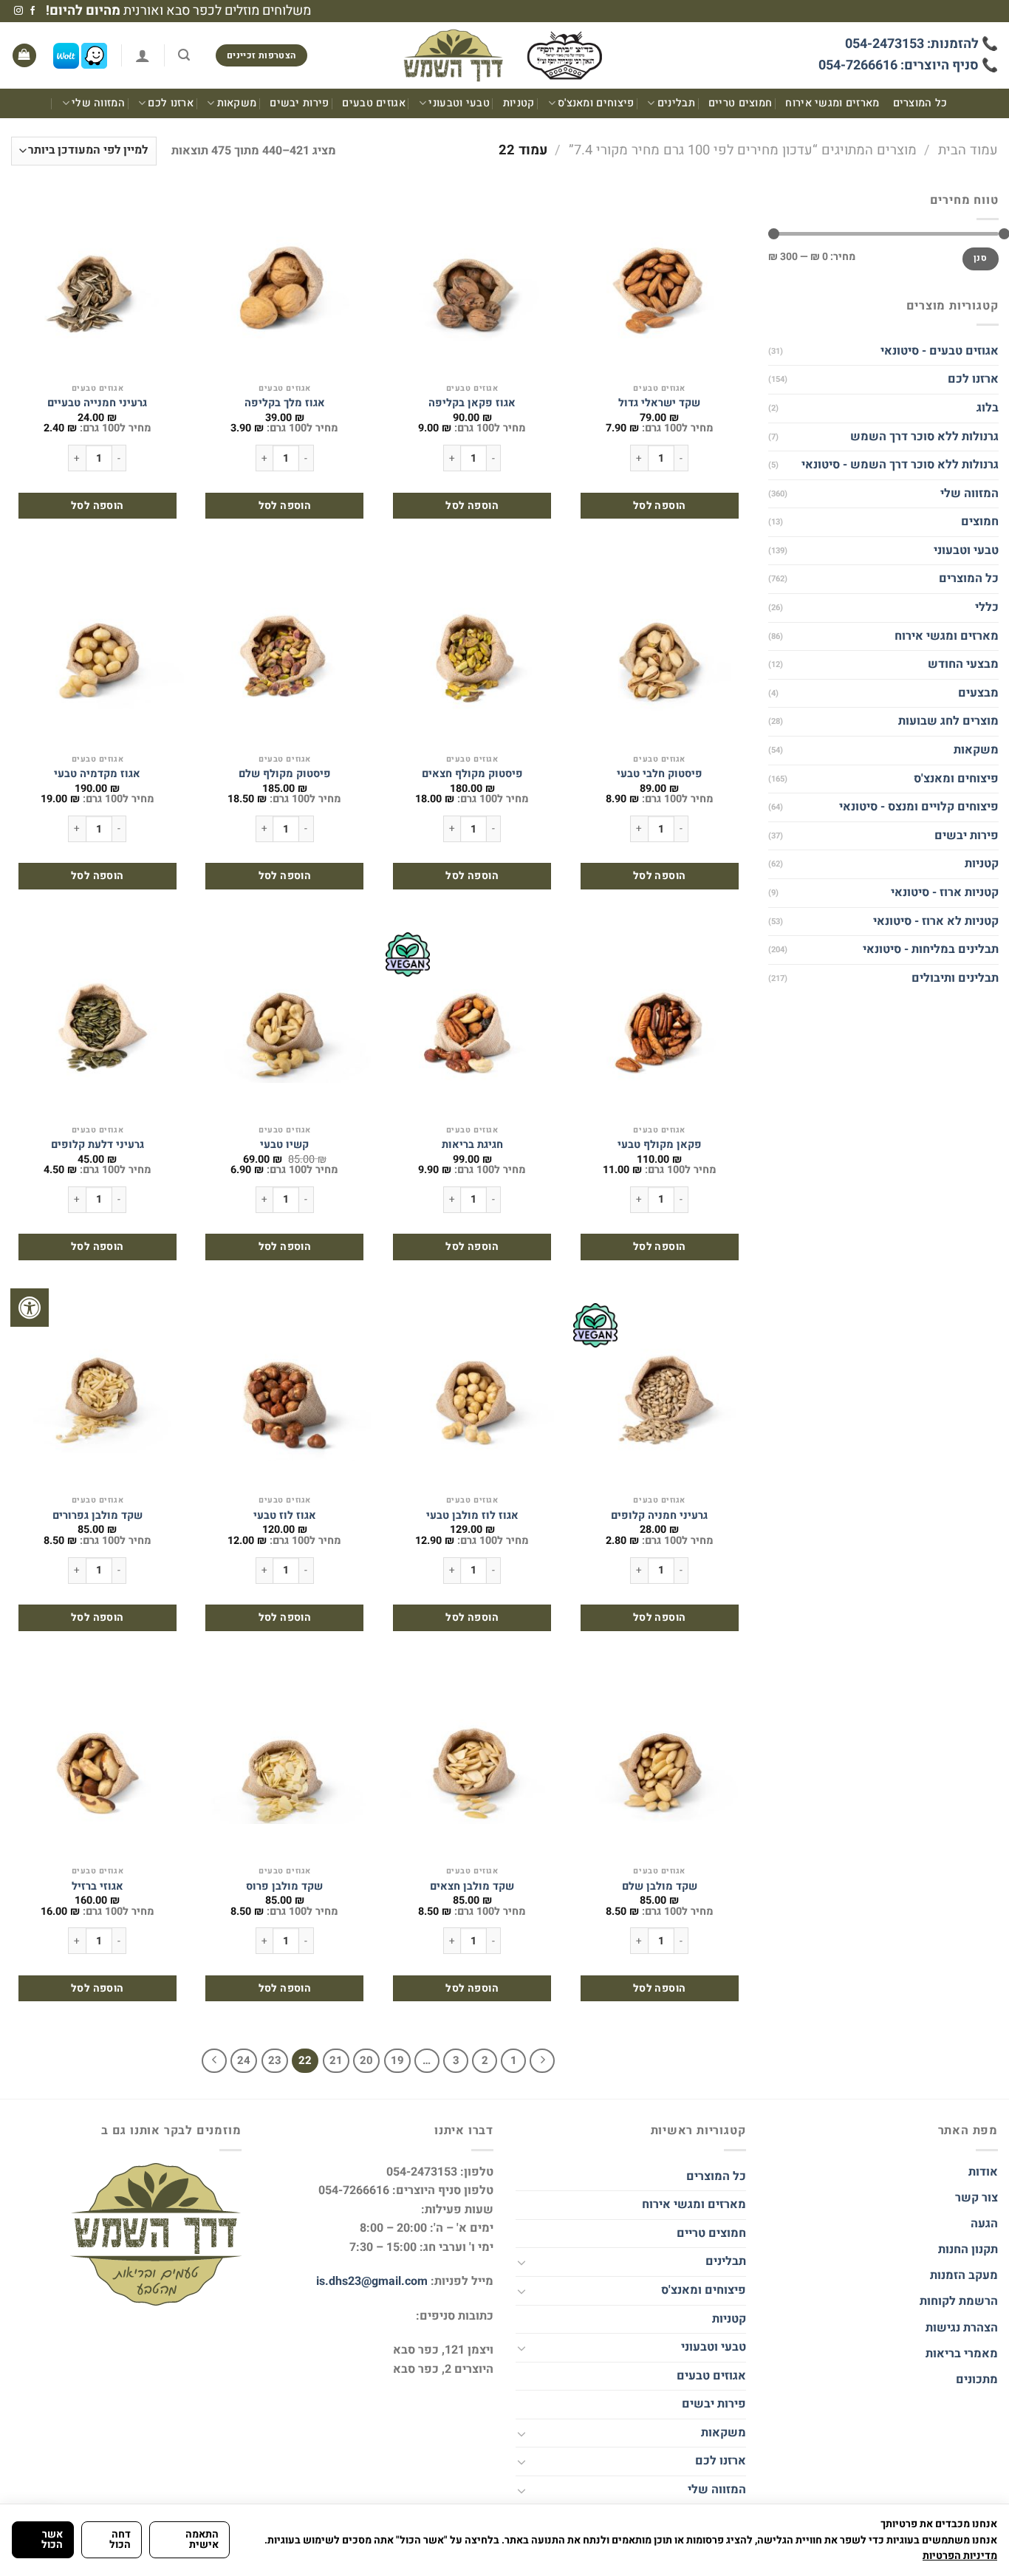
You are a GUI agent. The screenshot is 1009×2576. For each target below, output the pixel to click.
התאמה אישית (202, 2539)
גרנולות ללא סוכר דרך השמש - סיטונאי (899, 465)
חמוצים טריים (740, 103)
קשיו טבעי (284, 1145)
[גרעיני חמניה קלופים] (660, 1395)
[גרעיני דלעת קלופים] (98, 1025)
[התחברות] (143, 55)
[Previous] (542, 2061)
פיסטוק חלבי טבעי (660, 775)
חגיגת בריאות (472, 1145)
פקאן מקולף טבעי (660, 1145)
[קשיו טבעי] (284, 1025)
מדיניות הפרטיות (960, 2556)
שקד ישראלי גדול (659, 404)
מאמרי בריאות (962, 2354)
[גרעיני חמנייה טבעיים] (98, 284)
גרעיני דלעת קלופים (98, 1145)
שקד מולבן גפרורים (98, 1516)
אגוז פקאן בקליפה (472, 404)
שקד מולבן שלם (660, 1887)
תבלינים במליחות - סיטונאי (930, 949)
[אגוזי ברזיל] (98, 1766)
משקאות (237, 103)
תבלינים (676, 103)
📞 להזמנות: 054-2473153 (921, 44)
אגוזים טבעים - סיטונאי (939, 351)
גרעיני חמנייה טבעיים (97, 404)
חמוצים (979, 522)
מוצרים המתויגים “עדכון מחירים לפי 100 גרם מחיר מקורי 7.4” (743, 150)
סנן (980, 258)
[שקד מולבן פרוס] (284, 1766)
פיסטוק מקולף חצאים (472, 775)
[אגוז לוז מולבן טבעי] (472, 1395)
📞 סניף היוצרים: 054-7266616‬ (908, 65)
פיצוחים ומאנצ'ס (596, 103)
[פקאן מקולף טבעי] (660, 1025)
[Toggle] (521, 2262)
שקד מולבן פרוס (284, 1887)
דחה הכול (120, 2539)
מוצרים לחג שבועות (948, 721)
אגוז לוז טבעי (285, 1516)
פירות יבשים (299, 103)
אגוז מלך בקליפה (285, 404)
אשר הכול (52, 2539)
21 (336, 2060)
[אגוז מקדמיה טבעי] (98, 655)
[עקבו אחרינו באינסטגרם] (18, 11)
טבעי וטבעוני (459, 103)
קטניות (519, 103)
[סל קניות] (24, 56)
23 (275, 2060)
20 (366, 2060)
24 (244, 2060)
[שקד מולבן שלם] (660, 1766)
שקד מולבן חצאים (472, 1887)
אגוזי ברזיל (98, 1887)
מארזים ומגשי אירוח (832, 103)
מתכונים (977, 2379)
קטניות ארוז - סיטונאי (944, 892)
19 (397, 2060)
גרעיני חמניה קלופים (659, 1516)
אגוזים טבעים (373, 103)
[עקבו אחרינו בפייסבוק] (33, 11)
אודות (983, 2172)
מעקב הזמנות (964, 2275)
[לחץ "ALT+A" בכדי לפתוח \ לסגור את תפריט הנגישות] (30, 1308)
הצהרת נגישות (960, 2328)
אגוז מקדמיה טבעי (97, 775)
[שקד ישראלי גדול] (660, 284)
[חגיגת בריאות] (472, 1025)
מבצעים (978, 693)
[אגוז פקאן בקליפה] (472, 284)
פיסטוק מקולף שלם (285, 775)
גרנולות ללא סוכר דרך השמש (924, 436)
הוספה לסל (660, 506)
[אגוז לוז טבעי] (284, 1395)
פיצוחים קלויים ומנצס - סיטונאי (918, 807)
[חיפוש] (184, 55)
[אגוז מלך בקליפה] (284, 284)
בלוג (987, 408)
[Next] (214, 2061)
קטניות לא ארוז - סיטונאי (935, 921)
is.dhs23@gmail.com (372, 2281)
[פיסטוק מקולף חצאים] (472, 655)
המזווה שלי (98, 103)
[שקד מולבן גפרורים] (98, 1395)
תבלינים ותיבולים (954, 978)
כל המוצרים (920, 103)
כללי (986, 607)
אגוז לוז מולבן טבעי (472, 1516)
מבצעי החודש (962, 664)
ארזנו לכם (171, 103)
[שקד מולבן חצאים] (472, 1766)
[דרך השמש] (504, 56)
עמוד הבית (968, 150)
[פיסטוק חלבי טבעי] (660, 655)
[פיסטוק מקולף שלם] (284, 655)
